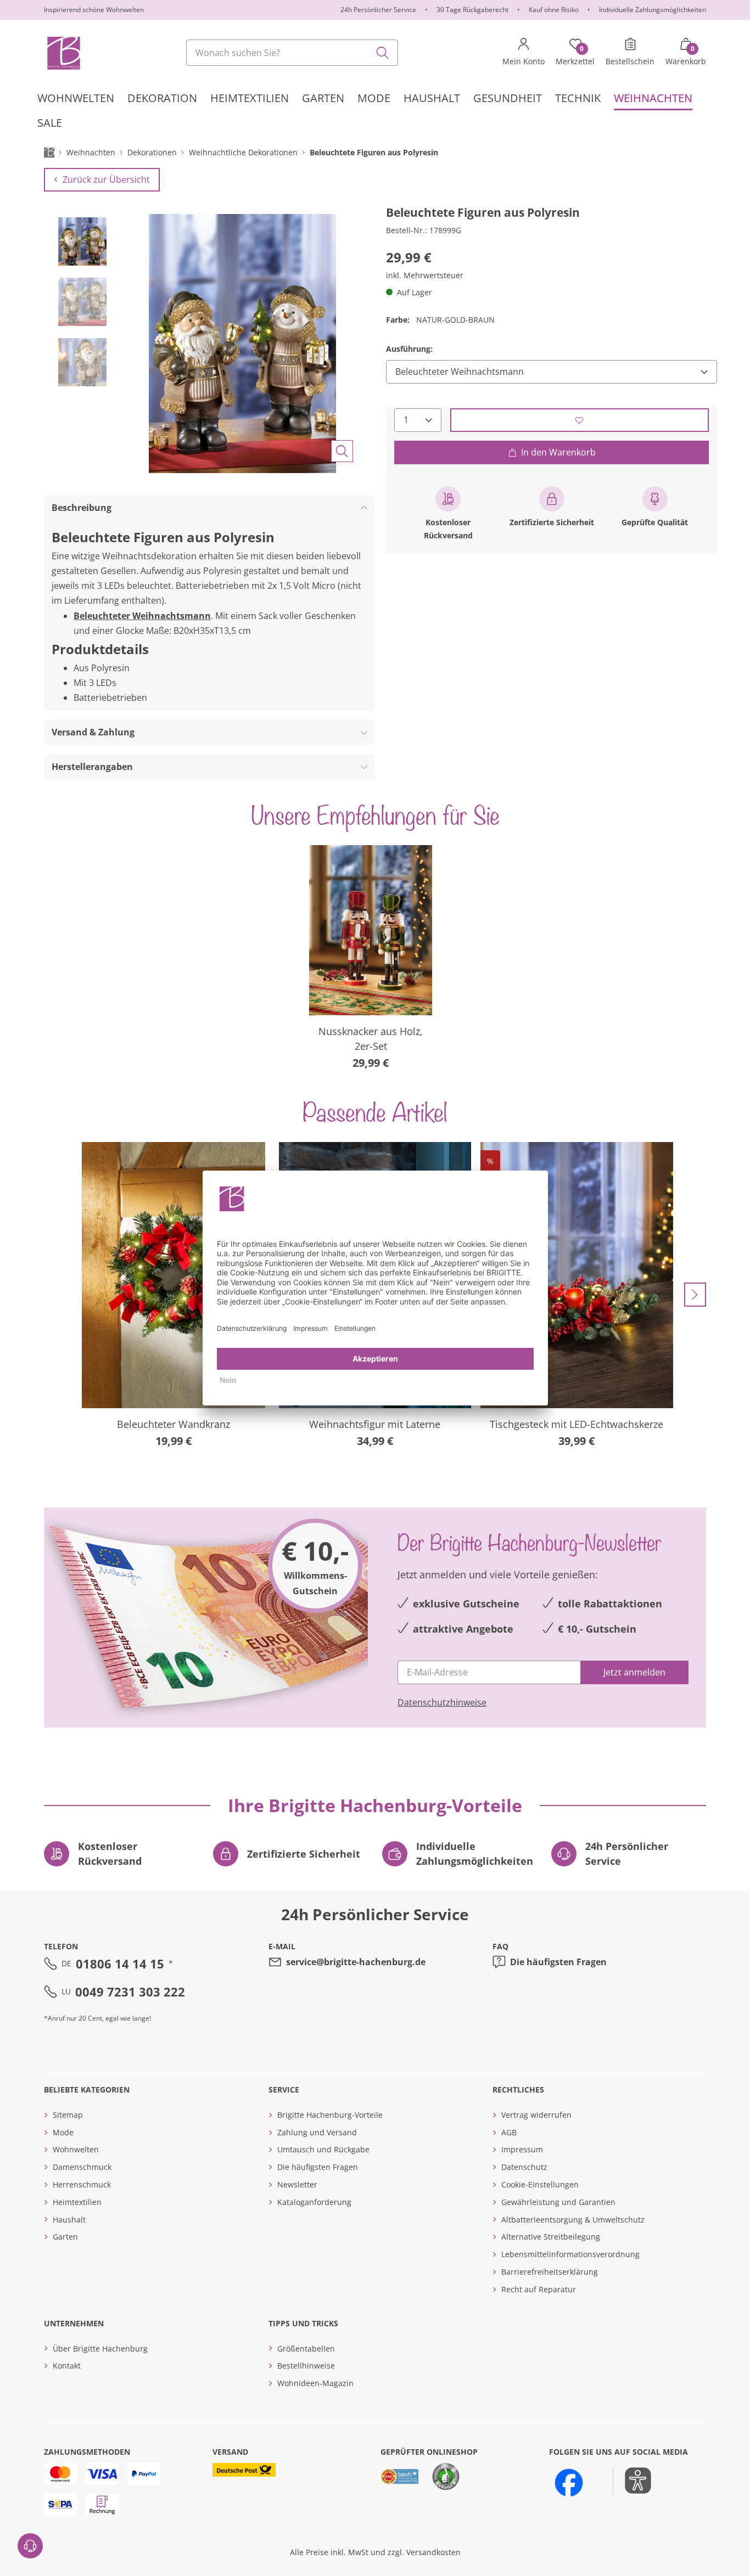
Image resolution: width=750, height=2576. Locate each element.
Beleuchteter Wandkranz (173, 1424)
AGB (509, 2132)
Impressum (522, 2149)
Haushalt (69, 2220)
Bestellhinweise (306, 2366)
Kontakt (67, 2366)
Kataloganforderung (314, 2202)
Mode (63, 2132)
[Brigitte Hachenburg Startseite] (63, 53)
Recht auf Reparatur (539, 2289)
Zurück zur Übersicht (106, 179)
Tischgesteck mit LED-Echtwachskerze (577, 1424)
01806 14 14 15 (120, 1964)
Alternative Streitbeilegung (551, 2237)
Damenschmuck (82, 2167)
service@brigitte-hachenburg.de (356, 1962)
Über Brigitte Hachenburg (100, 2349)
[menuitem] (76, 98)
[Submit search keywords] (383, 53)
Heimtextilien (77, 2202)
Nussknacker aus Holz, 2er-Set (371, 1039)
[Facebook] (569, 2483)
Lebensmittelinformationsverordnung (570, 2254)
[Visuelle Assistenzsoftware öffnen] (632, 2481)
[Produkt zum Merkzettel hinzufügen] (580, 420)
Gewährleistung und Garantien (558, 2202)
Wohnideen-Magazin (315, 2383)
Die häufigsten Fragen (558, 1962)
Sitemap (68, 2115)
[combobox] (292, 53)
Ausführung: (409, 349)
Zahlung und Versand (317, 2132)
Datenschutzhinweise (442, 1702)
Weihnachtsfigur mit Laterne (375, 1424)
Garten (65, 2237)
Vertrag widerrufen (536, 2115)
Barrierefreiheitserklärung (550, 2272)
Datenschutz (524, 2167)
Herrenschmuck (82, 2184)
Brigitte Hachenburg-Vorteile (330, 2115)
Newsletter (297, 2184)
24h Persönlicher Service (378, 10)
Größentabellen (306, 2349)
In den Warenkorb (558, 452)
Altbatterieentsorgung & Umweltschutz (573, 2220)
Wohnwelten (76, 2149)
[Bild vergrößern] (342, 451)
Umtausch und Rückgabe (323, 2149)
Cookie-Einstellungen (540, 2184)
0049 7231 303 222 (130, 1992)
